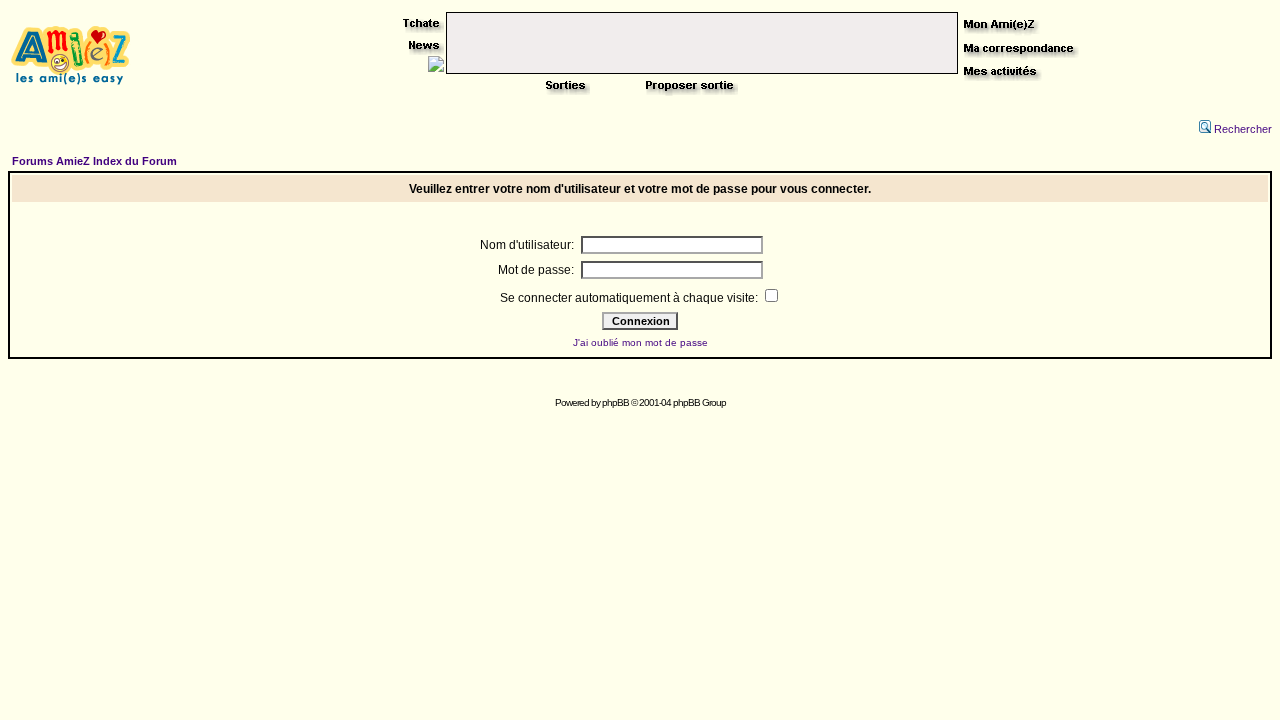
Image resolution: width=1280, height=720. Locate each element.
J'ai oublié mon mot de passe (640, 342)
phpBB (615, 402)
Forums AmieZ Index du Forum (94, 161)
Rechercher (1243, 129)
